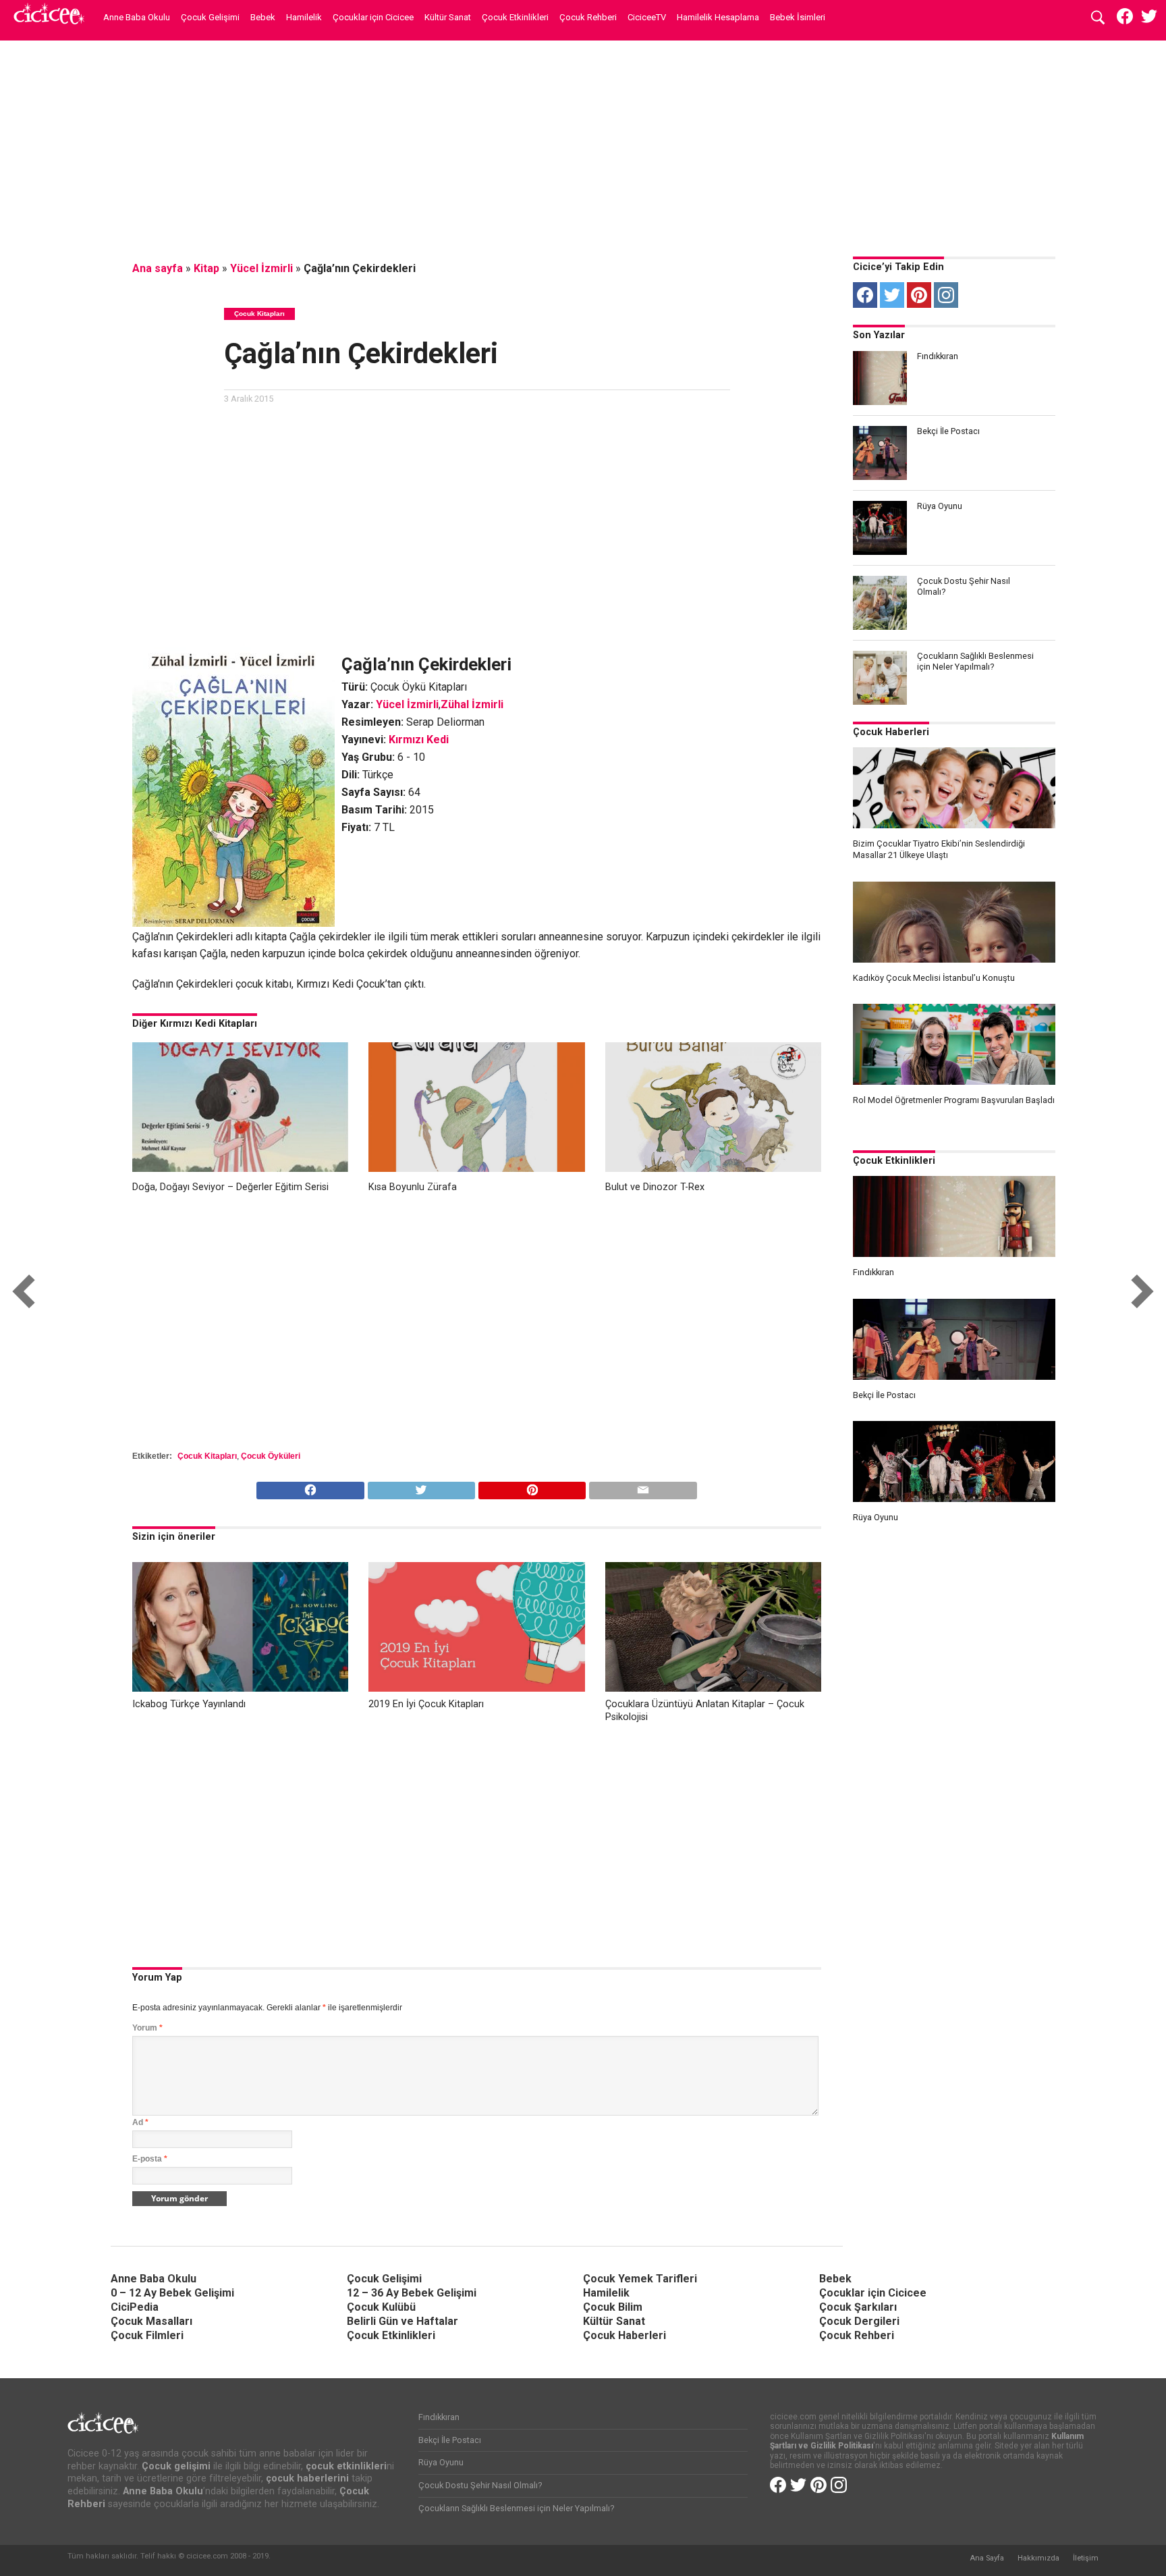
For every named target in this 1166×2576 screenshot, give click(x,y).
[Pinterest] (919, 295)
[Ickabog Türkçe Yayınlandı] (240, 1688)
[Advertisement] (583, 145)
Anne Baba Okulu (137, 17)
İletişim (1086, 2558)
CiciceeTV (647, 17)
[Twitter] (892, 295)
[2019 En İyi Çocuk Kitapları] (476, 1688)
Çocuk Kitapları (207, 1456)
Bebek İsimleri (798, 17)
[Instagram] (946, 295)
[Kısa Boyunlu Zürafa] (476, 1168)
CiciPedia (135, 2307)
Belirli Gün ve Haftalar (402, 2321)
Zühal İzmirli (472, 704)
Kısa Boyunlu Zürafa (413, 1187)
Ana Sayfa (987, 2558)
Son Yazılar (879, 335)
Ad (140, 2122)
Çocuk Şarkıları (858, 2307)
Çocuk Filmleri (147, 2335)
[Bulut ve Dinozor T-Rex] (713, 1168)
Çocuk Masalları (151, 2321)
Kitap (206, 268)
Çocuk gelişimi (176, 2466)
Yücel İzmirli (261, 268)
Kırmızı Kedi (419, 740)
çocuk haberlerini (307, 2478)
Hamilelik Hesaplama (718, 17)
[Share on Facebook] (310, 1487)
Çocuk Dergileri (859, 2321)
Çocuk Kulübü (381, 2307)
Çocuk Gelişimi (210, 17)
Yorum (147, 2028)
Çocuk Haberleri (891, 732)
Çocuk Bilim (613, 2307)
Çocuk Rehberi (588, 17)
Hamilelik (304, 17)
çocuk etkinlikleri (346, 2466)
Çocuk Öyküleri (271, 1456)
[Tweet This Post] (421, 1487)
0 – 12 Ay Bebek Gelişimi (172, 2293)
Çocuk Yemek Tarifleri (640, 2279)
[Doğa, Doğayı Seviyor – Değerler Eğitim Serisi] (240, 1168)
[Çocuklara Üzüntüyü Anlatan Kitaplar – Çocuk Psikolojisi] (713, 1688)
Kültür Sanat (448, 17)
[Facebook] (865, 295)
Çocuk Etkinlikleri (515, 17)
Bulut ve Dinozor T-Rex (655, 1187)
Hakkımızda (1038, 2558)
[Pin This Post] (532, 1487)
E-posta (150, 2159)
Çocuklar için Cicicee (373, 17)
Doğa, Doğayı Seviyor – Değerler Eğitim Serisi (230, 1187)
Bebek (263, 17)
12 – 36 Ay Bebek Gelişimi (412, 2293)
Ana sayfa (158, 268)
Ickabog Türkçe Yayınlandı (189, 1704)
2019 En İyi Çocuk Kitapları (426, 1704)
